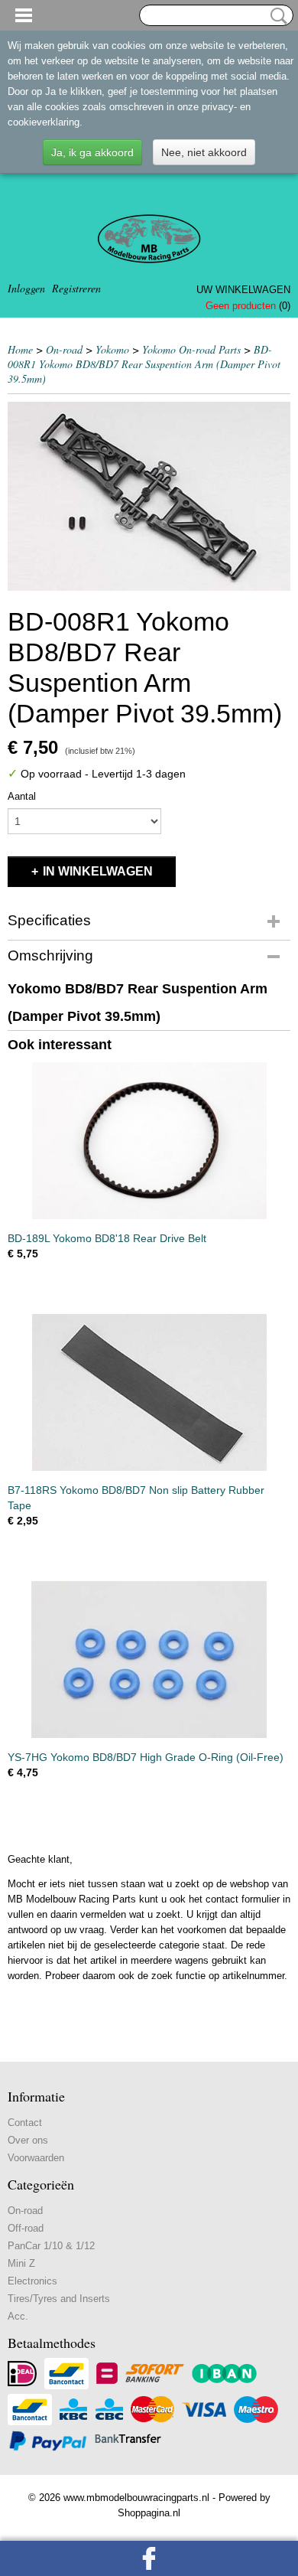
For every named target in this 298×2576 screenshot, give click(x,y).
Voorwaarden (36, 2158)
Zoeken (276, 16)
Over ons (28, 2140)
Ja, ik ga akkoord (92, 152)
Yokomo (112, 349)
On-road (64, 349)
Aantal (22, 796)
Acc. (18, 2316)
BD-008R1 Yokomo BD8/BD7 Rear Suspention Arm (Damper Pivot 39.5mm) (144, 364)
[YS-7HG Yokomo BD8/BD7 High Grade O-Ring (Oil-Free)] (149, 1660)
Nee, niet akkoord (204, 152)
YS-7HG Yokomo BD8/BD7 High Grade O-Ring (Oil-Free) (146, 1757)
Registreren (76, 288)
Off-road (26, 2228)
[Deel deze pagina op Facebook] (149, 2558)
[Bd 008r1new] (149, 496)
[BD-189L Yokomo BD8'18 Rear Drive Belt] (149, 1141)
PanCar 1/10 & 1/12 (51, 2246)
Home (20, 349)
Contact (25, 2123)
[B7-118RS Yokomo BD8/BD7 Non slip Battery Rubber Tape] (149, 1392)
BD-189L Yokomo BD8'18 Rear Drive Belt (107, 1238)
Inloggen (26, 288)
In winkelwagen (98, 871)
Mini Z (21, 2263)
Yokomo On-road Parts (191, 349)
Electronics (32, 2281)
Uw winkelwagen (243, 290)
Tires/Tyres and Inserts (59, 2299)
